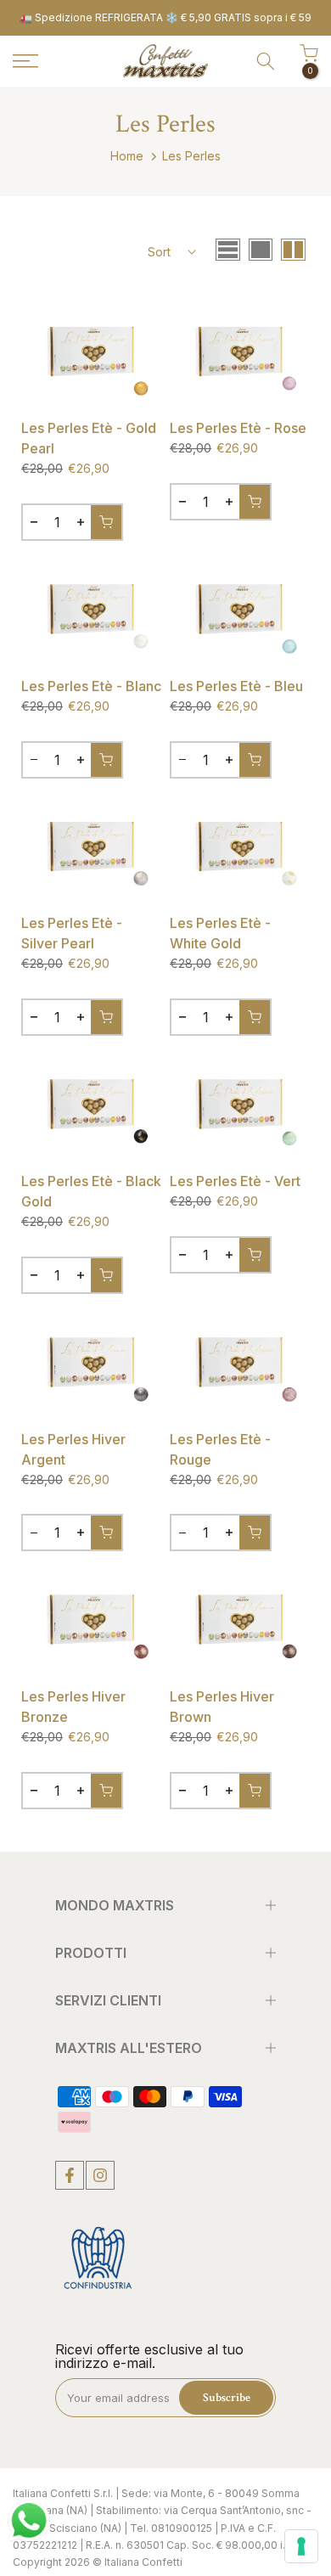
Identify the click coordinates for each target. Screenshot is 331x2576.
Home (127, 156)
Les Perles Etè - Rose (238, 428)
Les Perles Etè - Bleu (236, 686)
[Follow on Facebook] (70, 2175)
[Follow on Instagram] (100, 2175)
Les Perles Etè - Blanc (91, 686)
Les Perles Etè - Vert (235, 1181)
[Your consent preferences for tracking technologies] (301, 2546)
